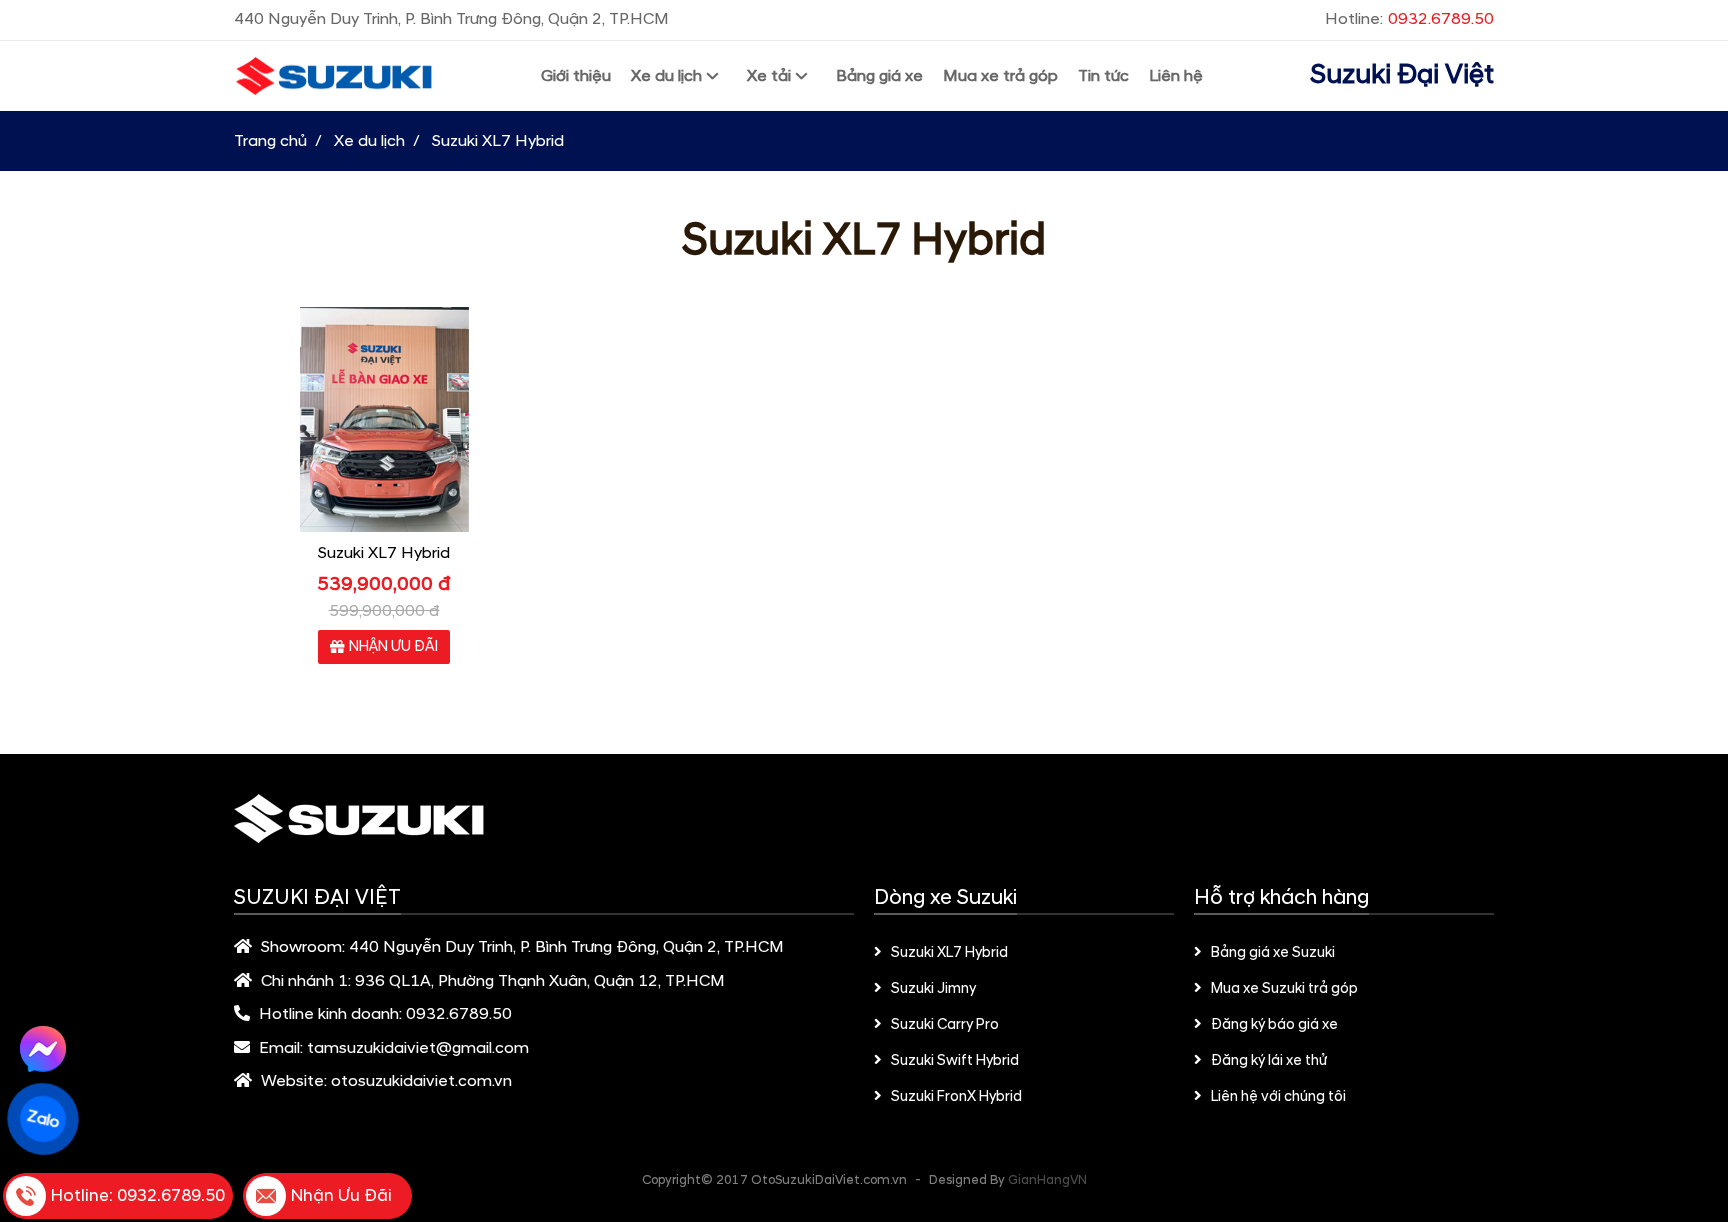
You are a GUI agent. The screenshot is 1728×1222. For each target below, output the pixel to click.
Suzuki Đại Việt (1402, 75)
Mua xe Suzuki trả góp (1284, 989)
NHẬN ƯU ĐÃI (393, 647)
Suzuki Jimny (933, 989)
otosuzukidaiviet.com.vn (421, 1081)
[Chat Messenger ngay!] (43, 1049)
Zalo (42, 1119)
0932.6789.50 (459, 1014)
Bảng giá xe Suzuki (1273, 953)
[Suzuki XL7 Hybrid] (384, 419)
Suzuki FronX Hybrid (956, 1097)
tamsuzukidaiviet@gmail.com (418, 1048)
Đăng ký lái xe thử (1269, 1061)
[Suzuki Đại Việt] (334, 76)
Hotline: (1409, 19)
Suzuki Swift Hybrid (955, 1061)
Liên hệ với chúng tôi (1278, 1097)
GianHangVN (1047, 1180)
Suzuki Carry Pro (945, 1025)
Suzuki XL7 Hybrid (384, 553)
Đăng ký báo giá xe (1274, 1025)
